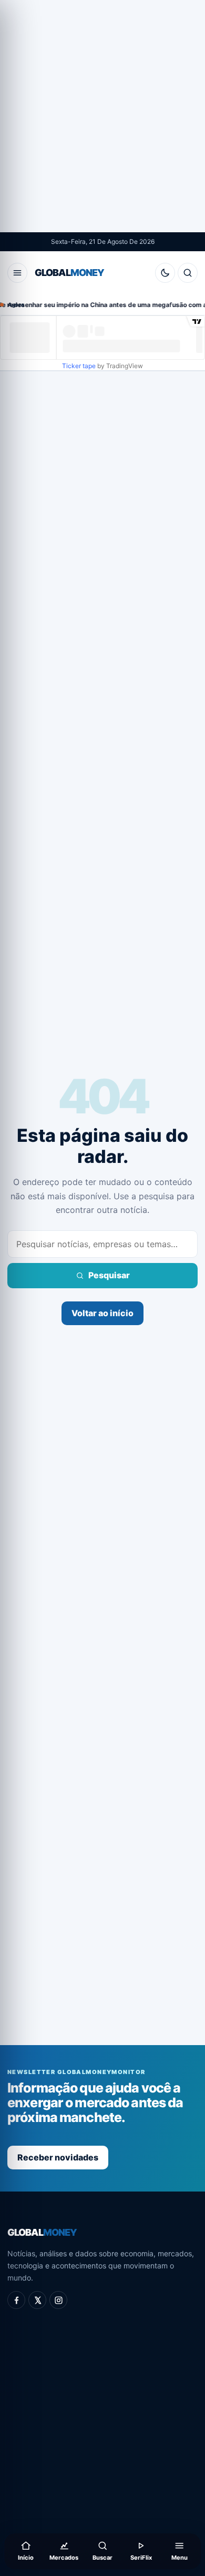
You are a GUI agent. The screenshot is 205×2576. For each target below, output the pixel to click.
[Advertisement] (102, 116)
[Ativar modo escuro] (165, 273)
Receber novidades (58, 2157)
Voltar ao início (102, 1313)
